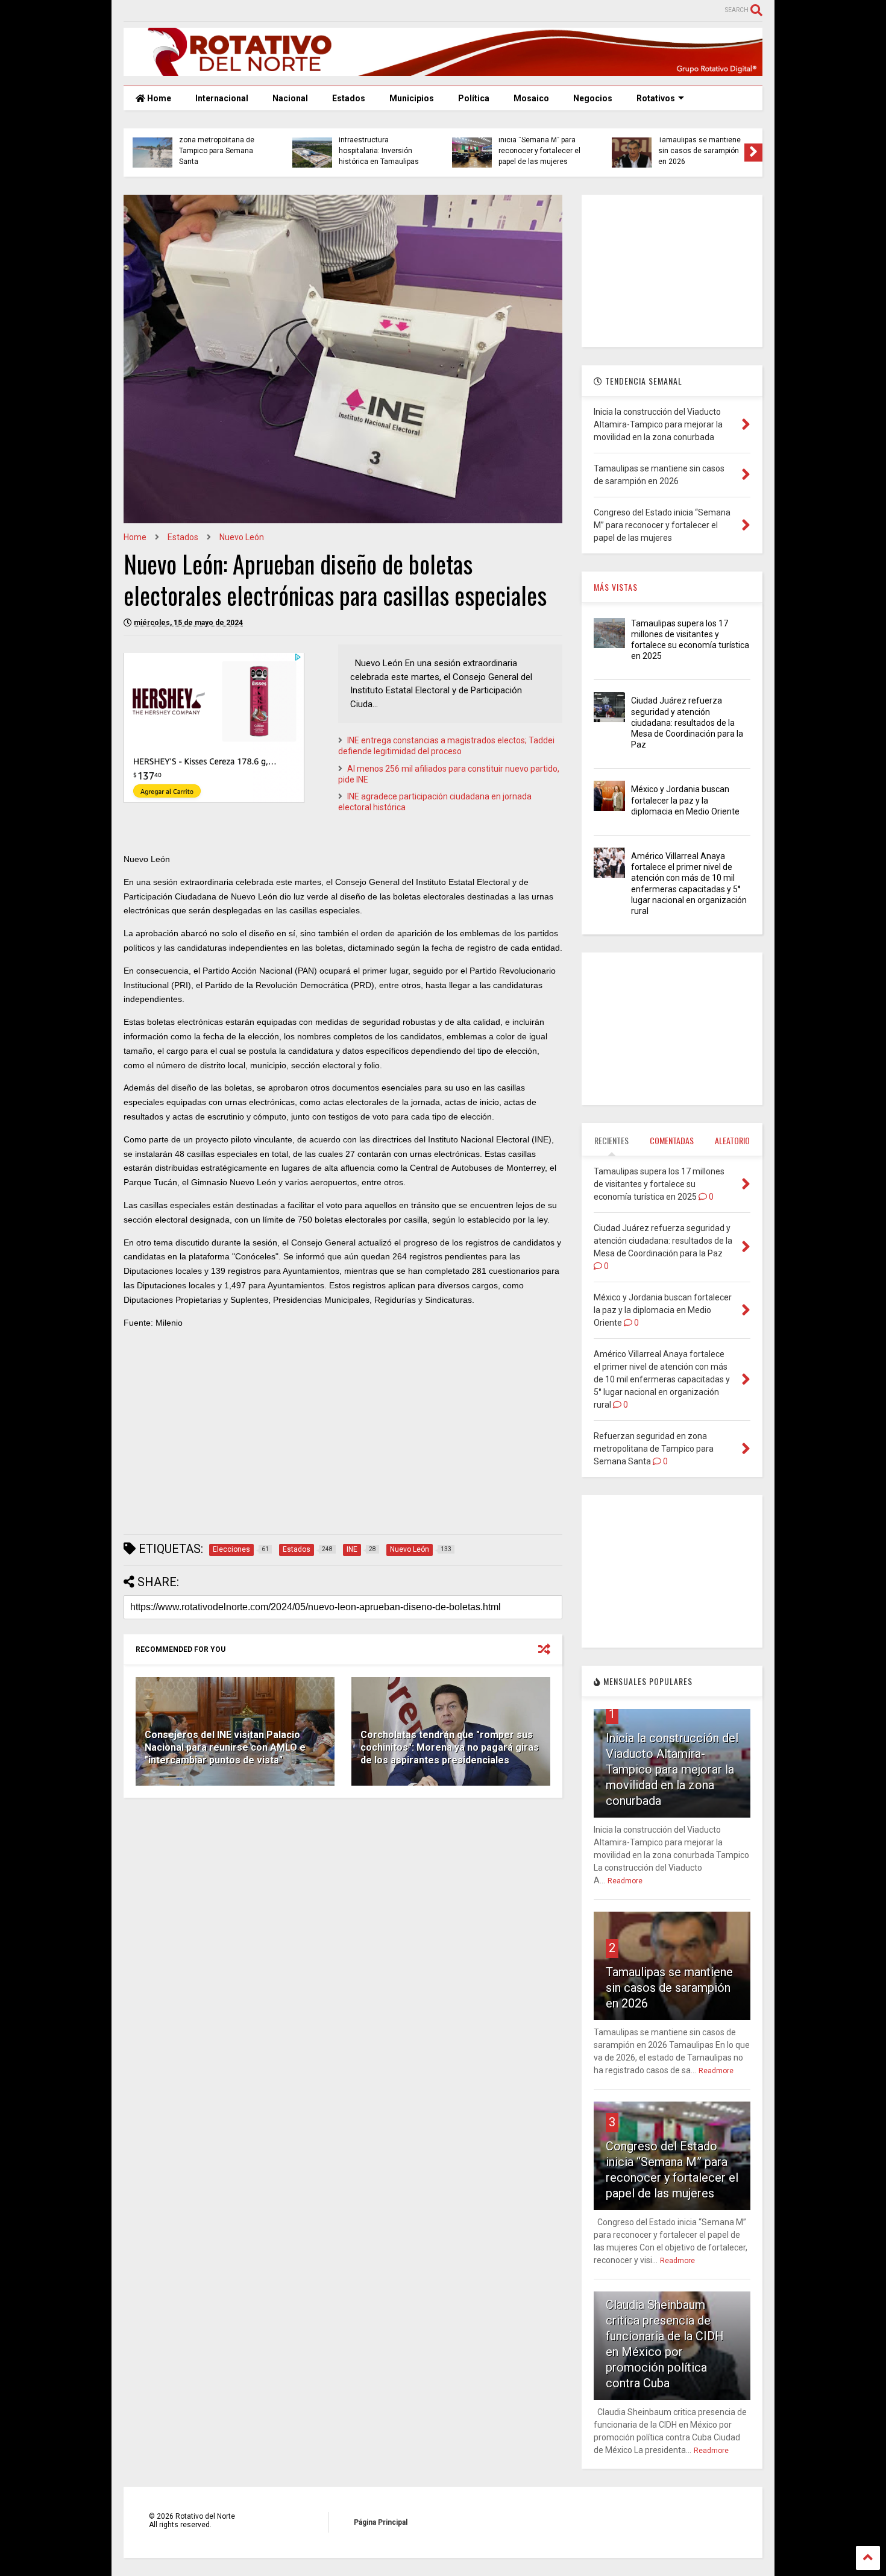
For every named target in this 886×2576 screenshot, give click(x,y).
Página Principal (381, 2522)
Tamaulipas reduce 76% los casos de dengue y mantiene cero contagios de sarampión (381, 146)
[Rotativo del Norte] (443, 71)
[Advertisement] (343, 1441)
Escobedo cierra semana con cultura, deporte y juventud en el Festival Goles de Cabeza (700, 146)
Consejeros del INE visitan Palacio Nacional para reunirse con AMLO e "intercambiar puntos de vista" (225, 1747)
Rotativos (656, 98)
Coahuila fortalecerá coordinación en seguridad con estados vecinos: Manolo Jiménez (222, 146)
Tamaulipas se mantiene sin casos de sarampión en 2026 (669, 1988)
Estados (349, 98)
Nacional (290, 98)
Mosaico (531, 98)
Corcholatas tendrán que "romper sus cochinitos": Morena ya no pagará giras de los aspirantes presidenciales (450, 1747)
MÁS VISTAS (616, 587)
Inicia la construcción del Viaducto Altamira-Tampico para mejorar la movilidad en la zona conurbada (672, 1769)
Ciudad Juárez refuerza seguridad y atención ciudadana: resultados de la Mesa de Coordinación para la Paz (687, 723)
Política (474, 98)
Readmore (625, 1881)
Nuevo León (242, 537)
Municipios (412, 98)
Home (158, 98)
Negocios (593, 98)
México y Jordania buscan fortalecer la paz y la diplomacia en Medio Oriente (685, 800)
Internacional (222, 98)
